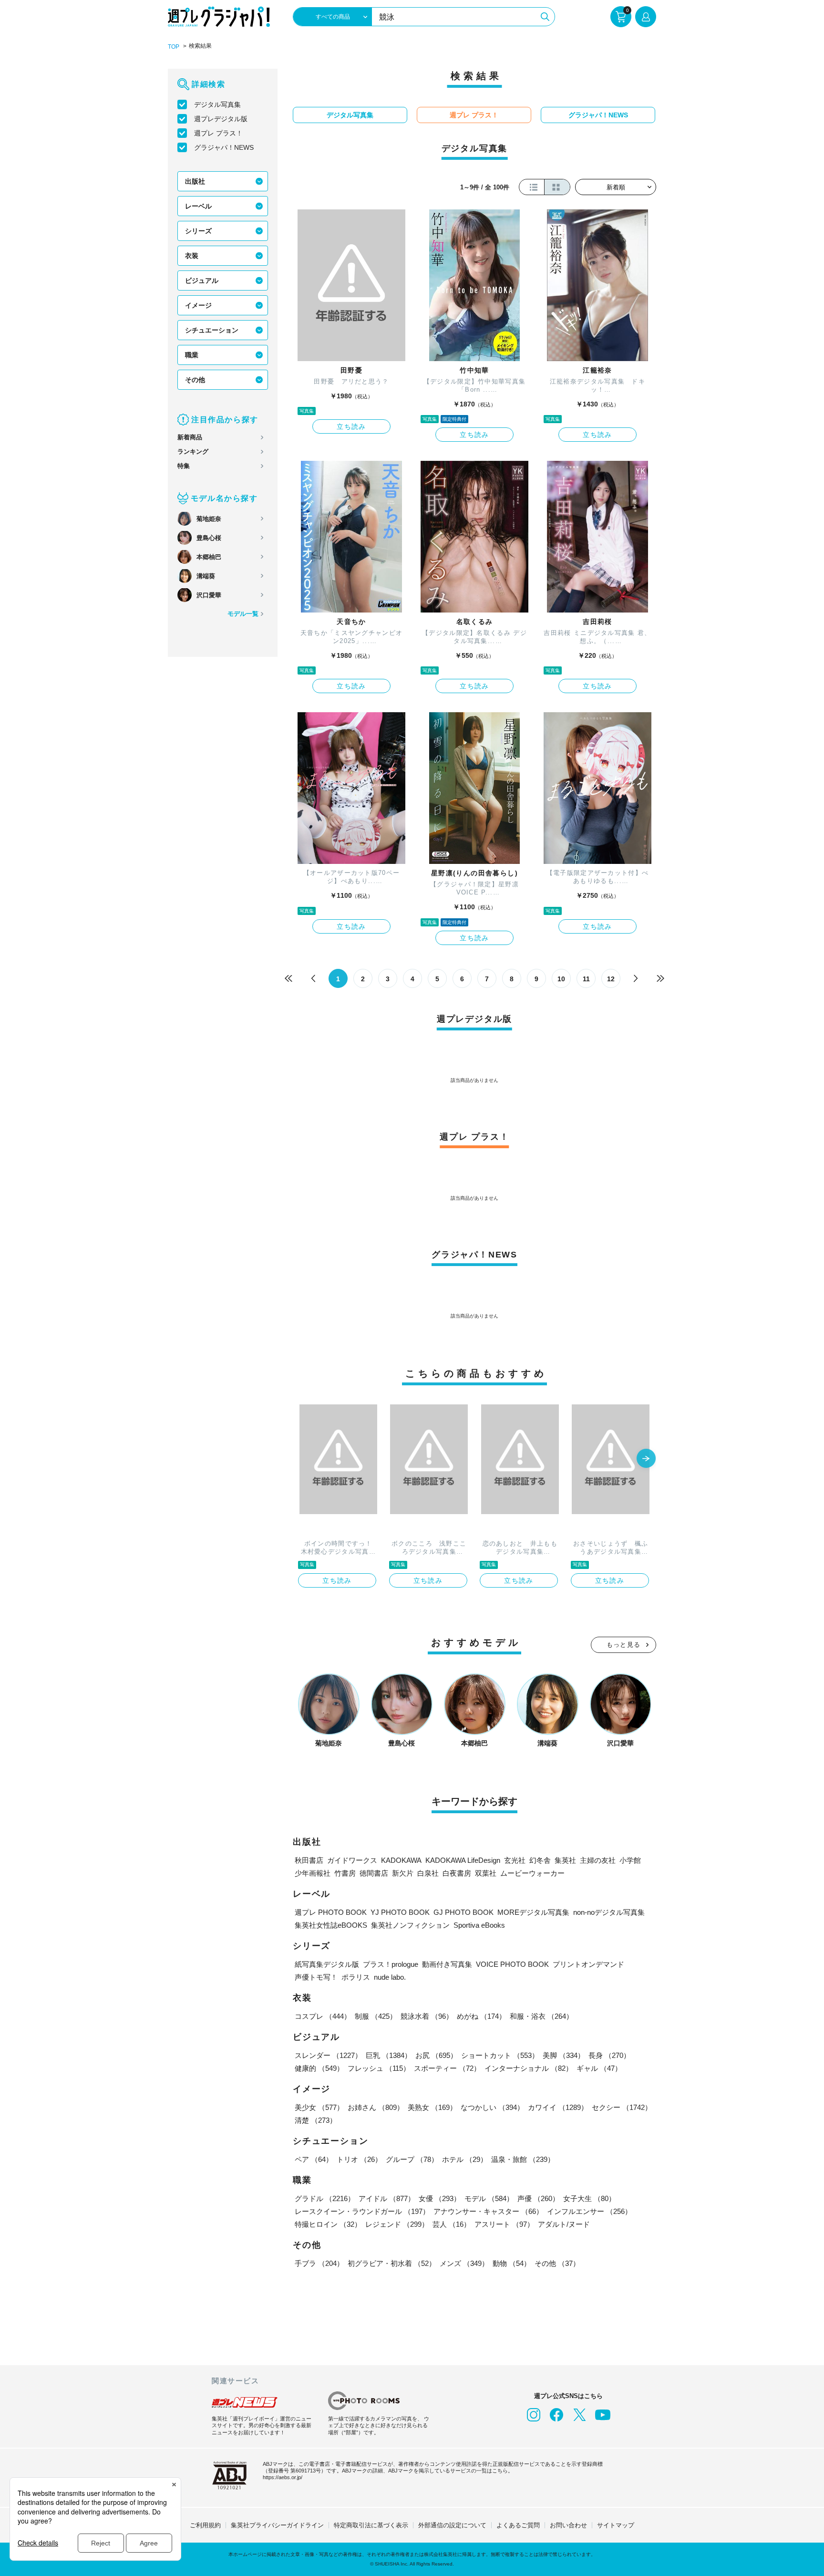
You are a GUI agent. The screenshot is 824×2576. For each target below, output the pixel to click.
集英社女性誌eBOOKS (331, 1925)
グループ (412, 2159)
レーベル (198, 206)
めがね (481, 2016)
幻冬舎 (540, 1860)
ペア (314, 2159)
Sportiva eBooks (479, 1925)
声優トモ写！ (316, 1977)
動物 (512, 2263)
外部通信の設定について (452, 2525)
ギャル (599, 2068)
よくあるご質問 (518, 2525)
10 (561, 979)
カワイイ (558, 2107)
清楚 (316, 2120)
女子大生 (589, 2198)
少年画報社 (313, 1873)
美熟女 (432, 2107)
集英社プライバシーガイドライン (277, 2525)
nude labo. (390, 1977)
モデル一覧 (243, 614)
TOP (174, 47)
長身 (609, 2055)
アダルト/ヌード (564, 2224)
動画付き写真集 (447, 1964)
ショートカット (500, 2055)
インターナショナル (529, 2068)
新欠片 (403, 1873)
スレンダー (328, 2055)
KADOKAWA (401, 1860)
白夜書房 (457, 1873)
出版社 (195, 181)
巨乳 (389, 2055)
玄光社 (515, 1860)
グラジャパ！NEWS (224, 147)
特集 (184, 466)
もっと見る (624, 1645)
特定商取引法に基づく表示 (371, 2525)
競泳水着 (427, 2016)
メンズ (464, 2263)
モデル (489, 2198)
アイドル (387, 2198)
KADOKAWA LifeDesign (463, 1860)
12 (611, 979)
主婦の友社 (598, 1860)
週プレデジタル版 (221, 119)
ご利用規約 (205, 2525)
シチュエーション (212, 330)
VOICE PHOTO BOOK (512, 1964)
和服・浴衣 (541, 2016)
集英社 (565, 1860)
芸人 (452, 2224)
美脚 (564, 2055)
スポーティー (447, 2068)
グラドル (325, 2198)
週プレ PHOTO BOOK (331, 1912)
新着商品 (190, 437)
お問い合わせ (568, 2525)
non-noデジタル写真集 (609, 1912)
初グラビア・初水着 (392, 2263)
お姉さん (376, 2107)
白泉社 (428, 1873)
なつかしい (492, 2107)
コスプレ (323, 2016)
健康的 (319, 2068)
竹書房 (345, 1873)
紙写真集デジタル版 (327, 1964)
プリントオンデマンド (588, 1964)
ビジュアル (202, 280)
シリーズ (198, 231)
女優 (440, 2198)
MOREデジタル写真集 (533, 1912)
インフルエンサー (589, 2211)
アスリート (504, 2224)
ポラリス (356, 1977)
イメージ (198, 305)
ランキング (193, 452)
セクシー (622, 2107)
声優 (538, 2198)
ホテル (465, 2159)
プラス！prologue (391, 1964)
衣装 (192, 256)
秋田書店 (309, 1860)
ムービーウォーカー (532, 1873)
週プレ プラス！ (218, 133)
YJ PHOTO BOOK (400, 1912)
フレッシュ (379, 2068)
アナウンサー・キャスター (488, 2211)
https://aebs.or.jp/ (283, 2477)
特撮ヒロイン (328, 2224)
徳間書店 (374, 1873)
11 (586, 979)
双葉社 (486, 1873)
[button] (646, 1459)
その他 (195, 380)
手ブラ (319, 2263)
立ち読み (351, 426)
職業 (192, 355)
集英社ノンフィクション (410, 1925)
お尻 (436, 2055)
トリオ (359, 2159)
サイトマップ (616, 2525)
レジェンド (397, 2224)
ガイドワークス (352, 1860)
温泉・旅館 (523, 2159)
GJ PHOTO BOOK (463, 1912)
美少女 (319, 2107)
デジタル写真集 (217, 104)
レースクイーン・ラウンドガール (362, 2211)
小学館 (630, 1860)
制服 (376, 2016)
